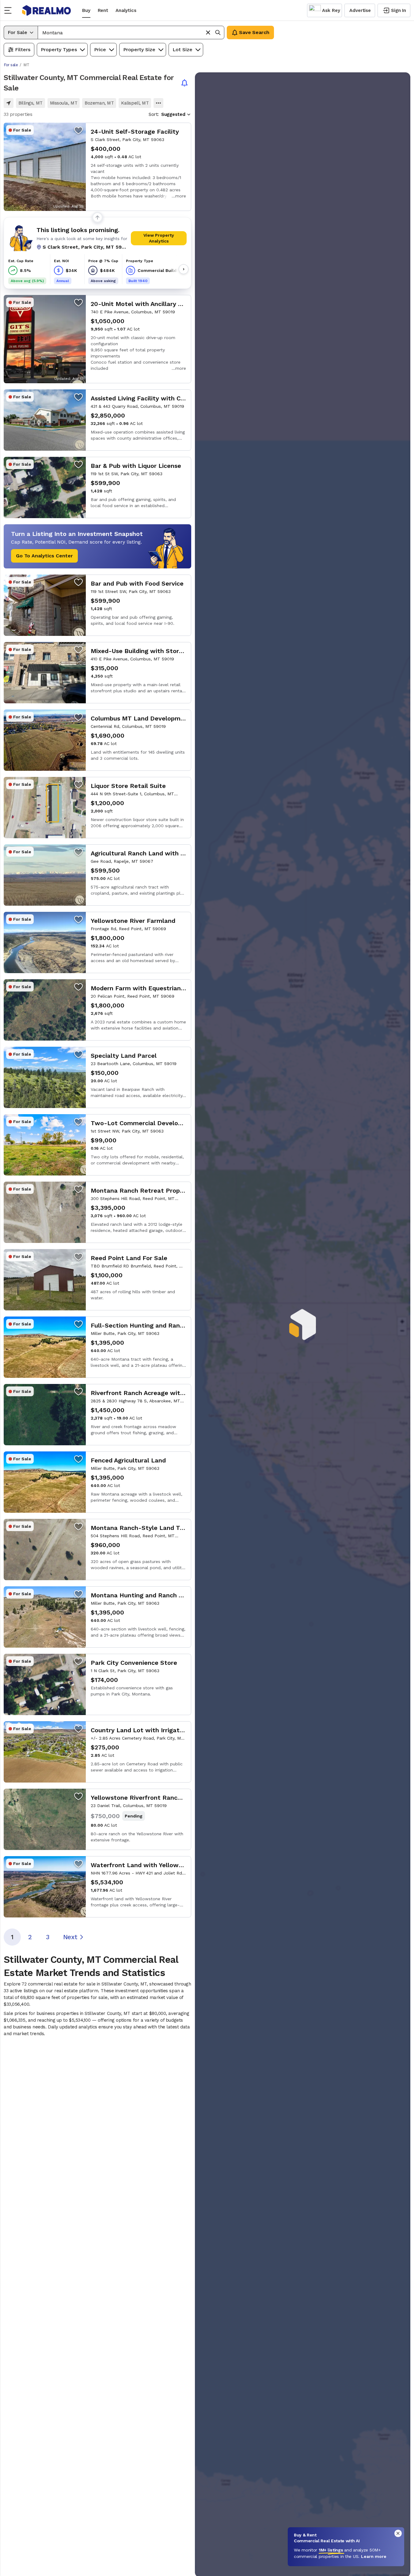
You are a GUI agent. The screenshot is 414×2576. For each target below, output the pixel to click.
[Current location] (9, 103)
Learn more (374, 2556)
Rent (103, 10)
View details (97, 167)
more (181, 196)
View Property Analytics (159, 238)
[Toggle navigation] (10, 10)
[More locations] (158, 103)
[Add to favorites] (78, 130)
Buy (86, 10)
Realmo (47, 10)
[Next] (184, 269)
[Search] (218, 32)
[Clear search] (208, 32)
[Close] (398, 2533)
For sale (11, 65)
